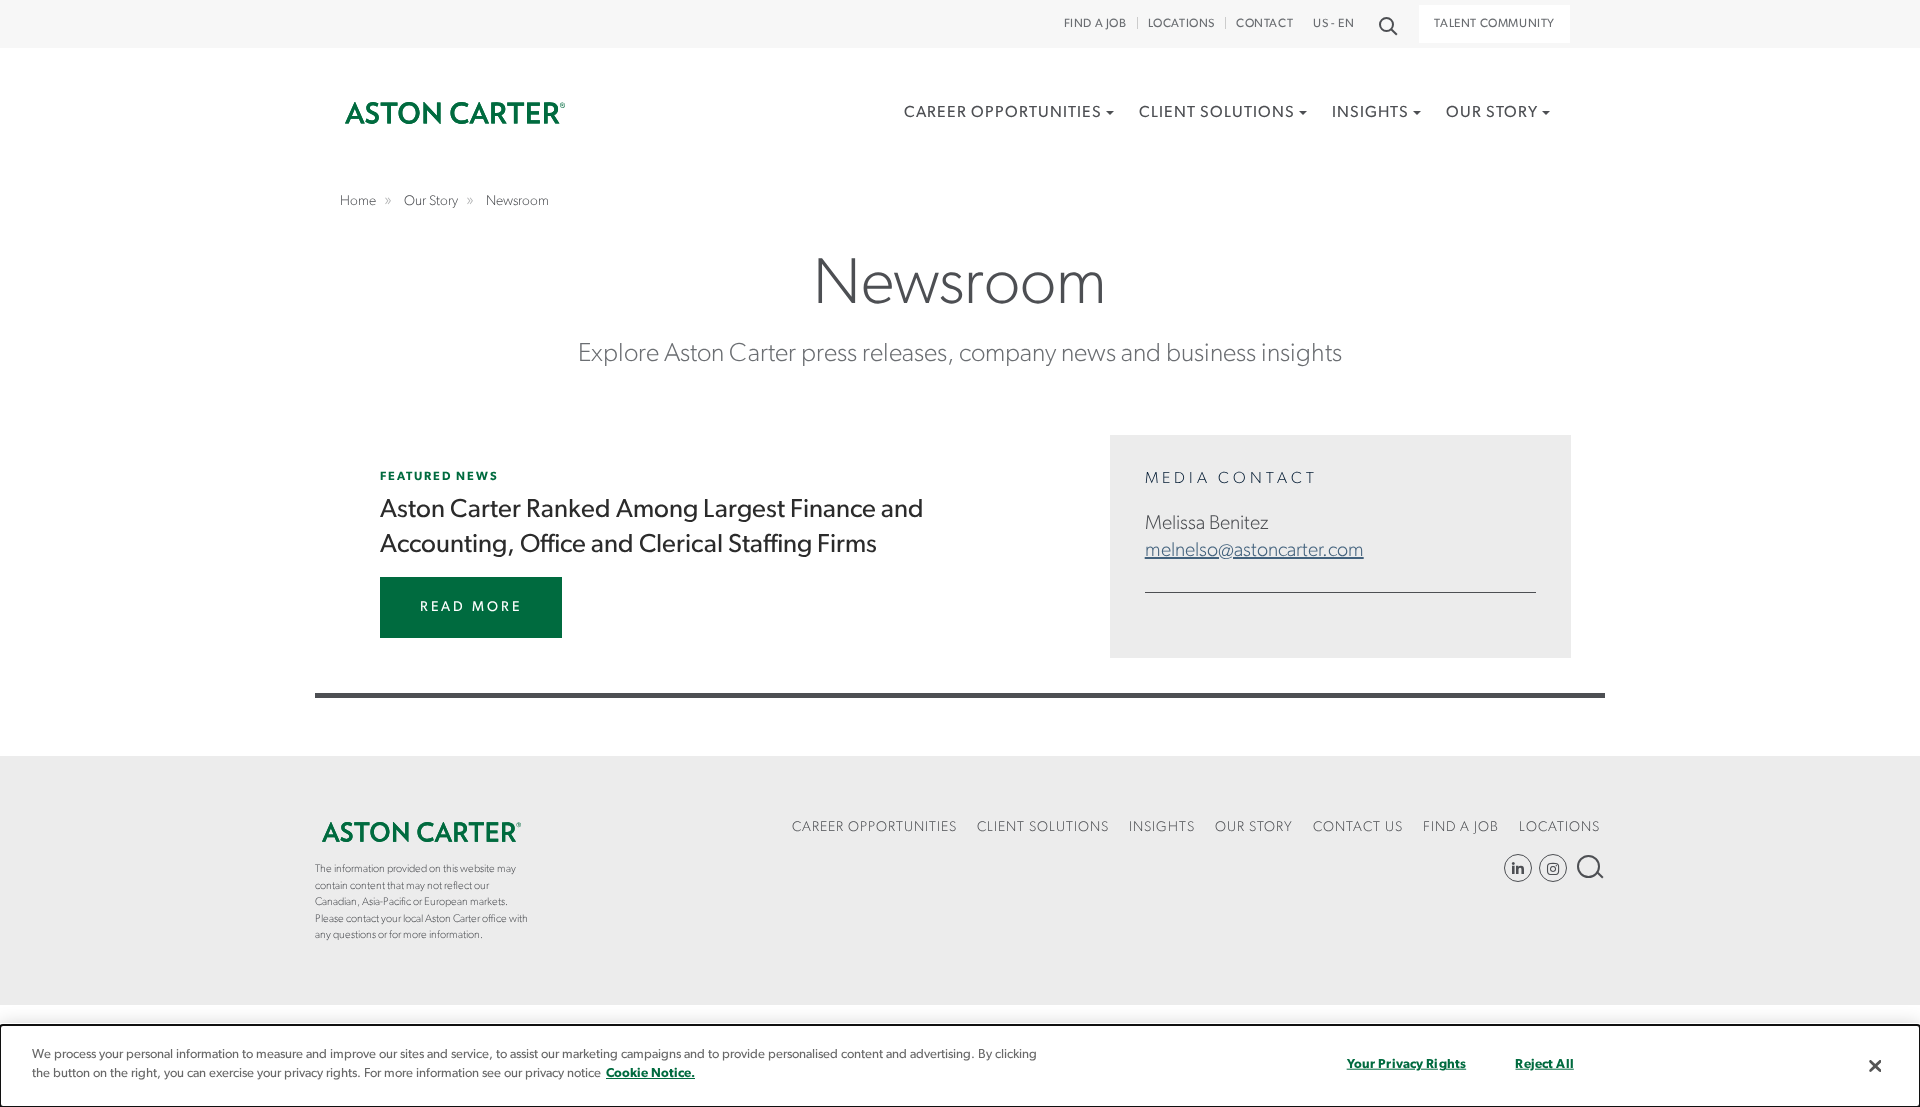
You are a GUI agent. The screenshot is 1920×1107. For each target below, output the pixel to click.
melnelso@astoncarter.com (1254, 551)
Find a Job (1095, 24)
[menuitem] (1009, 134)
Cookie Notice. (650, 1073)
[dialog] (960, 1066)
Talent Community (1494, 24)
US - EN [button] (1333, 24)
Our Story (1492, 113)
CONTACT (1264, 24)
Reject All (1544, 1064)
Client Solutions (1217, 113)
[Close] (1875, 1066)
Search (1588, 866)
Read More (471, 607)
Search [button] (1386, 24)
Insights (1370, 113)
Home (455, 113)
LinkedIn (1518, 868)
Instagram (1553, 868)
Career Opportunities (1003, 113)
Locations (1181, 24)
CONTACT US (1358, 827)
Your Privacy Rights (1406, 1064)
